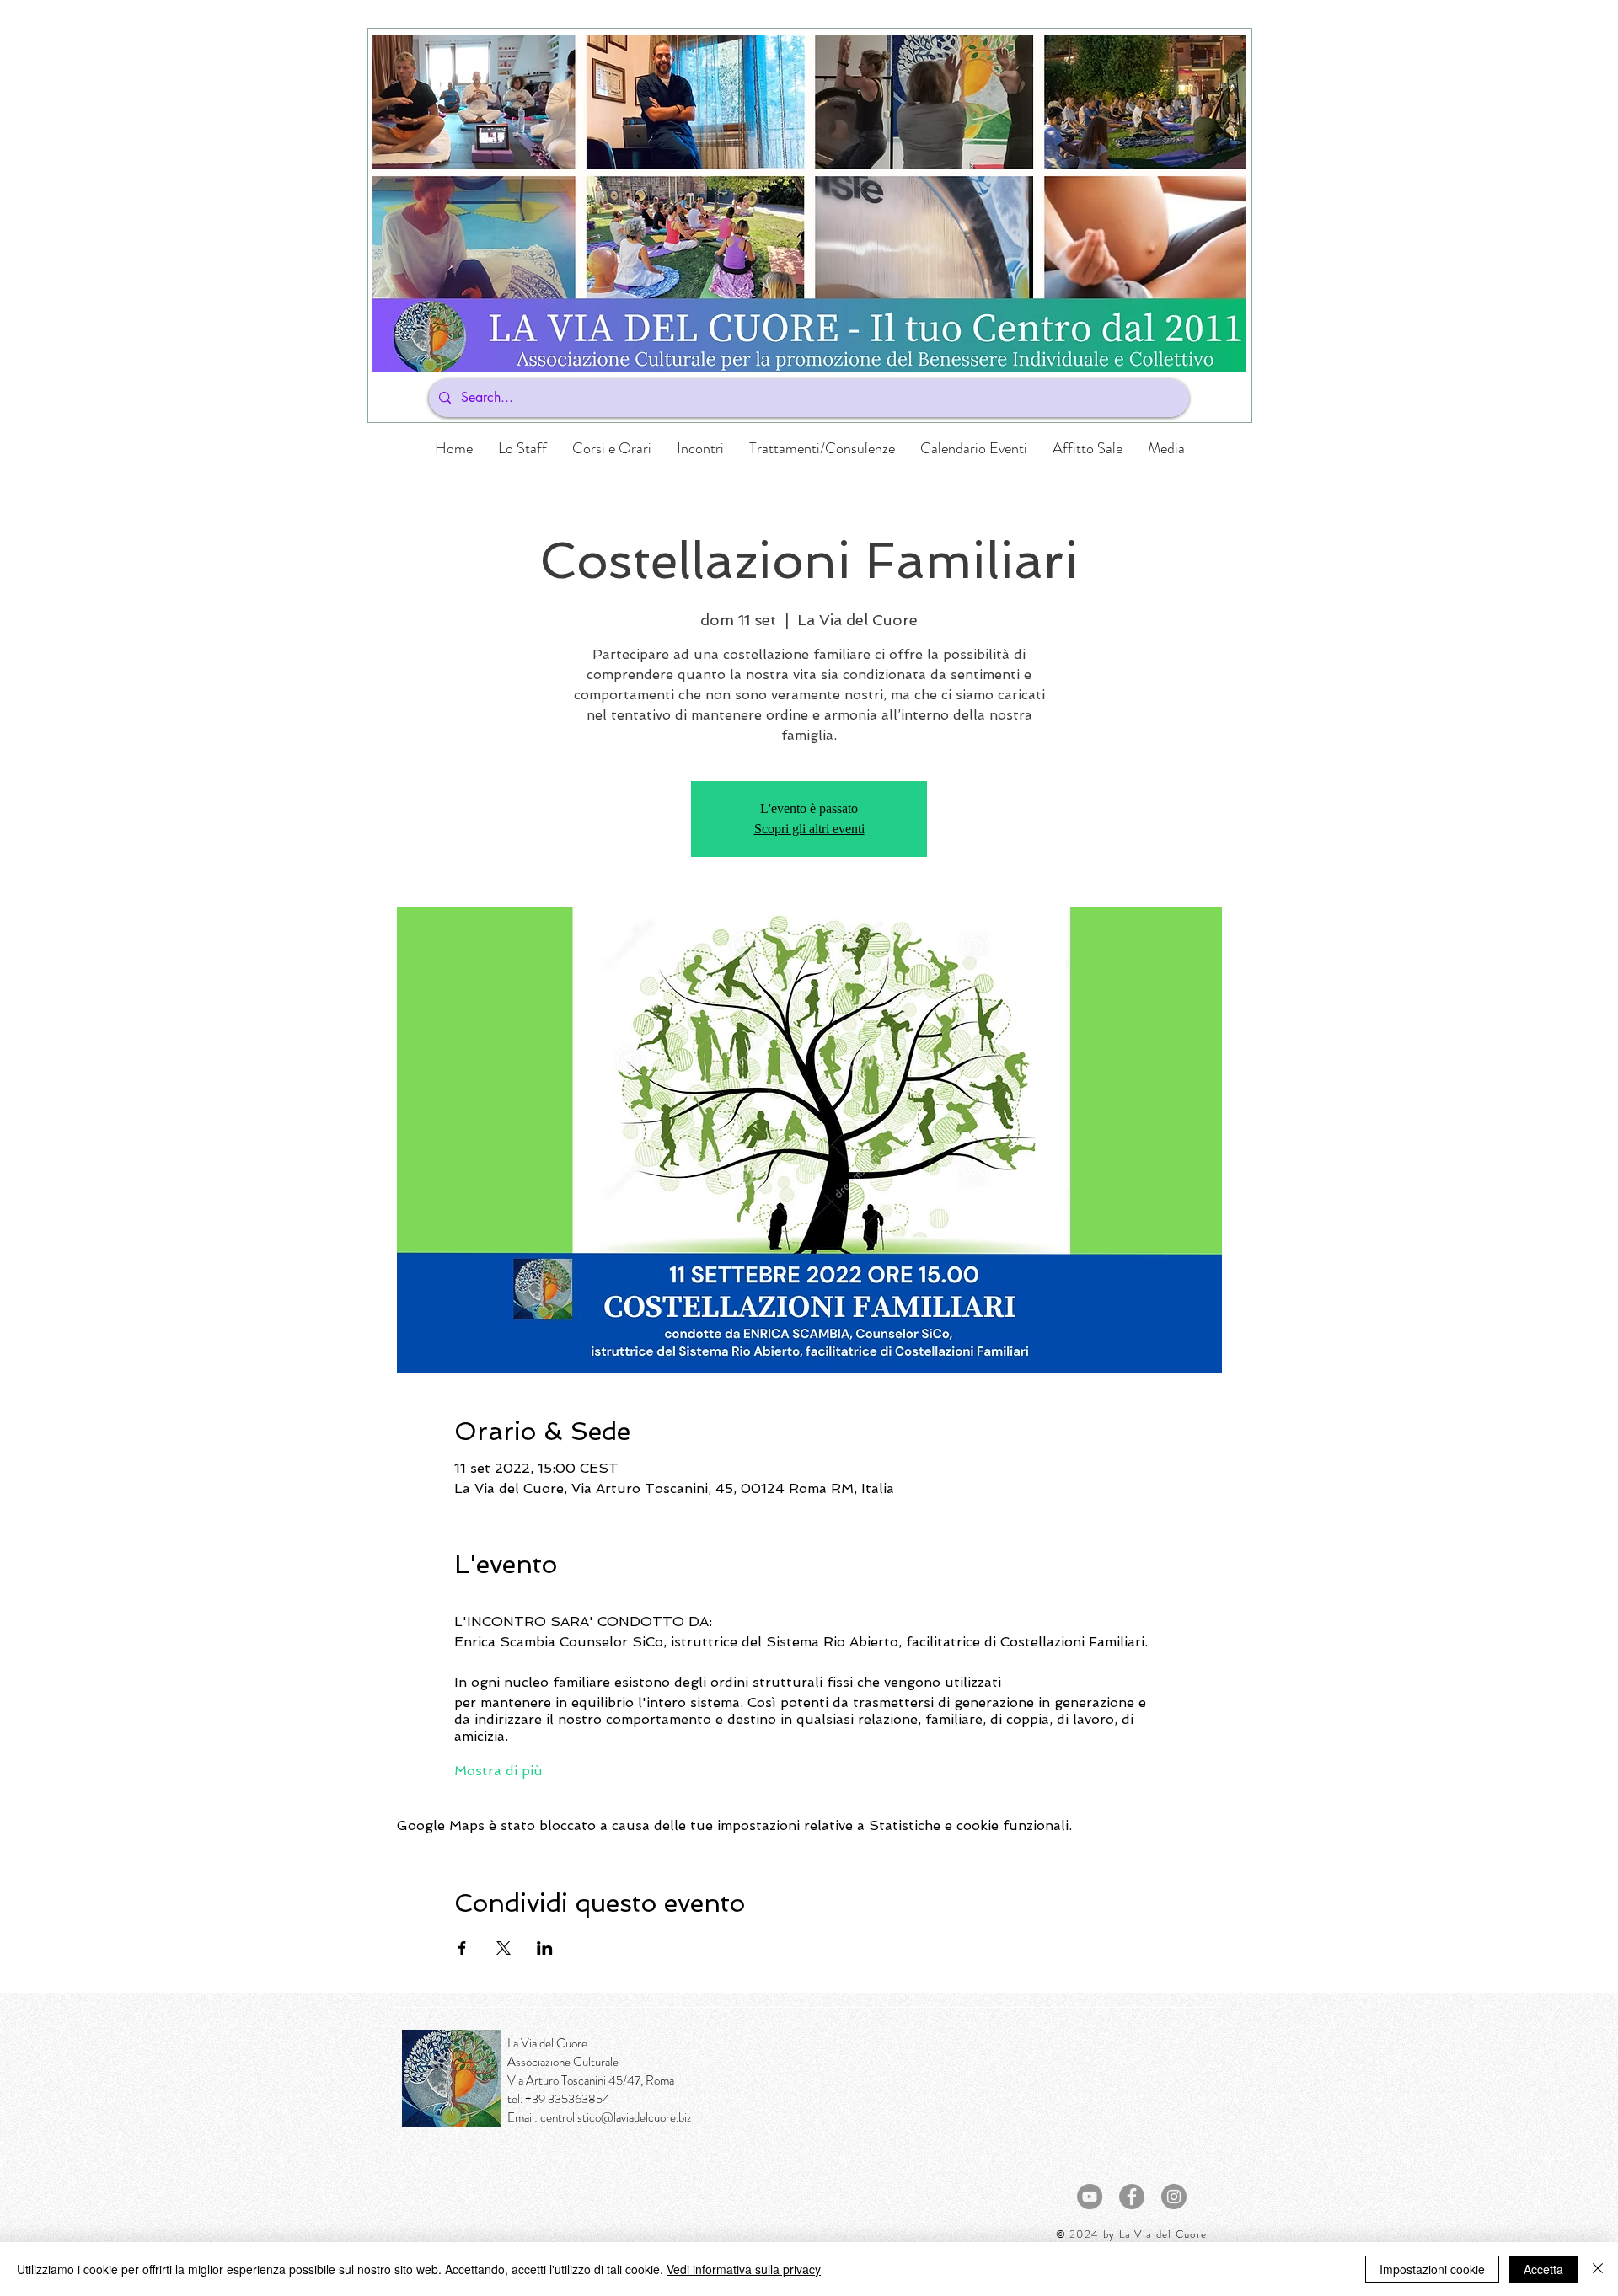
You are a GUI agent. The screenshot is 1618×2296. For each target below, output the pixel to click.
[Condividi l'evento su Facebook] (462, 1948)
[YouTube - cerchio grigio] (1090, 2197)
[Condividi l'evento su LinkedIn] (545, 1948)
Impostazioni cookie (1432, 2269)
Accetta (1543, 2269)
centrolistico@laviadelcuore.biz (616, 2117)
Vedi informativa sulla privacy (744, 2269)
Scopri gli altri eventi (809, 829)
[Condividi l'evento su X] (504, 1948)
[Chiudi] (1598, 2269)
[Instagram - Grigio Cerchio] (1174, 2197)
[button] (612, 448)
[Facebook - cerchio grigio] (1132, 2197)
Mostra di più (498, 1771)
